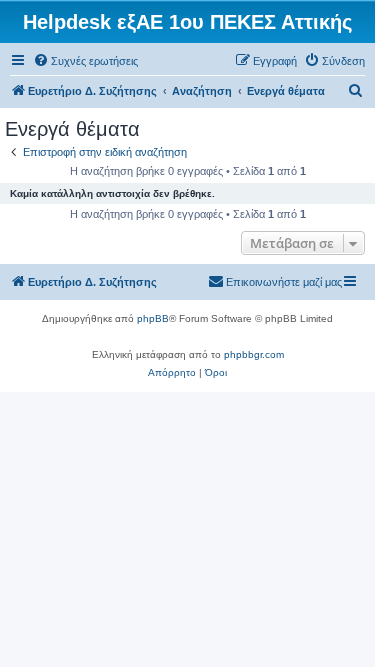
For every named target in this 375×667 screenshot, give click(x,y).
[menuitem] (85, 61)
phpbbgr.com (254, 354)
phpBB (153, 318)
